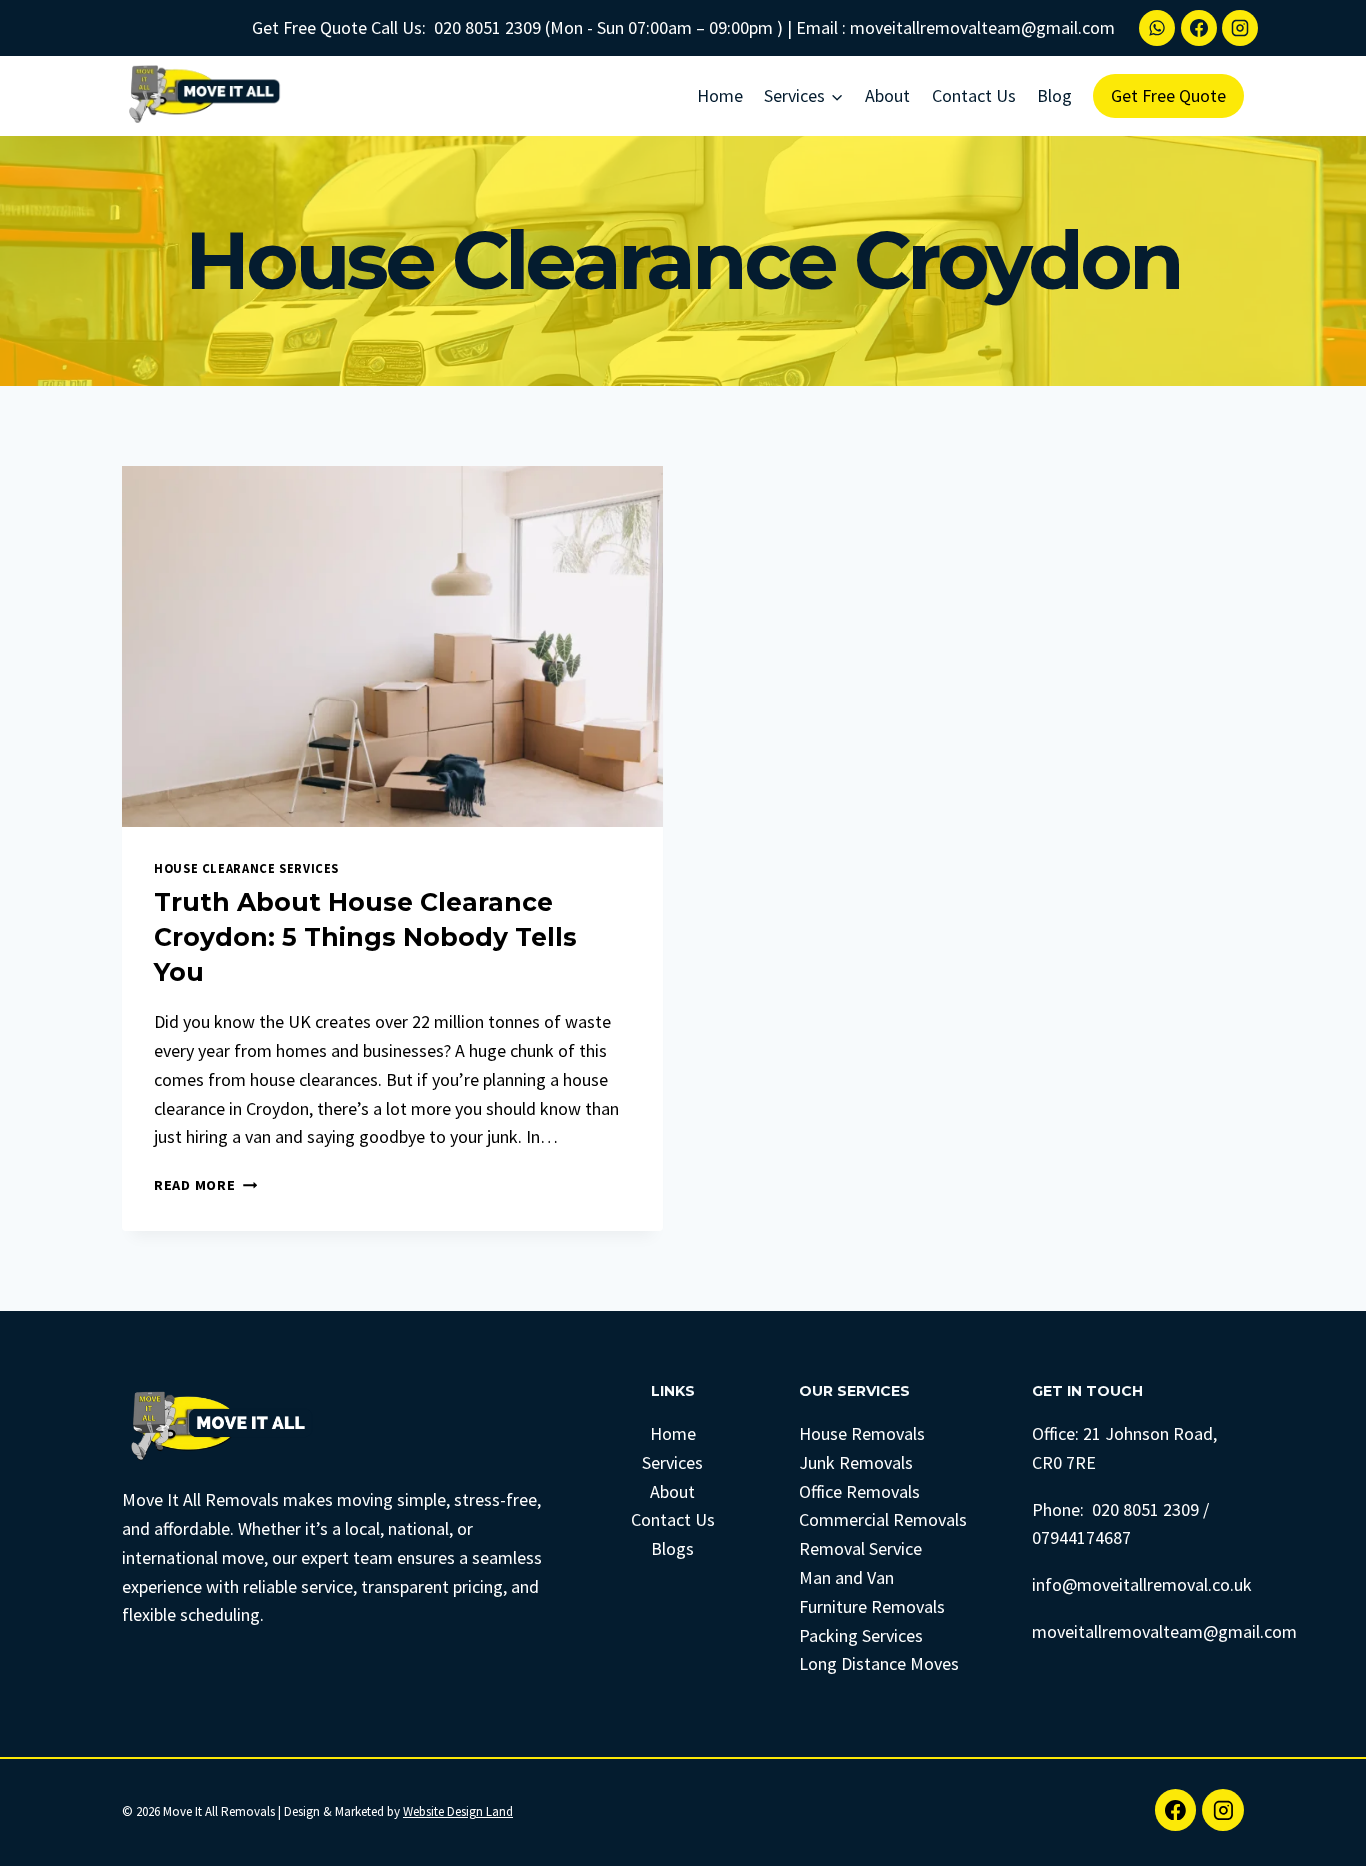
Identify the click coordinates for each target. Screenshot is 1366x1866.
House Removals (862, 1433)
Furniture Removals (872, 1606)
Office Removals (859, 1491)
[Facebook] (1199, 28)
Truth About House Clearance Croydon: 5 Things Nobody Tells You (365, 937)
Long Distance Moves (879, 1663)
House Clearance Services (246, 868)
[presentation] (392, 646)
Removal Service (860, 1548)
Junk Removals (856, 1462)
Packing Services (861, 1635)
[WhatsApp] (1157, 28)
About (887, 95)
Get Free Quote (1168, 95)
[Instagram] (1240, 28)
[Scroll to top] (1320, 1830)
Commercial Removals (883, 1519)
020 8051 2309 (487, 27)
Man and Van (846, 1577)
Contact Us (974, 95)
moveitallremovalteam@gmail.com (982, 27)
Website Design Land (458, 1811)
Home (720, 95)
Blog (1054, 95)
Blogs (672, 1548)
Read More (205, 1185)
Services (672, 1462)
